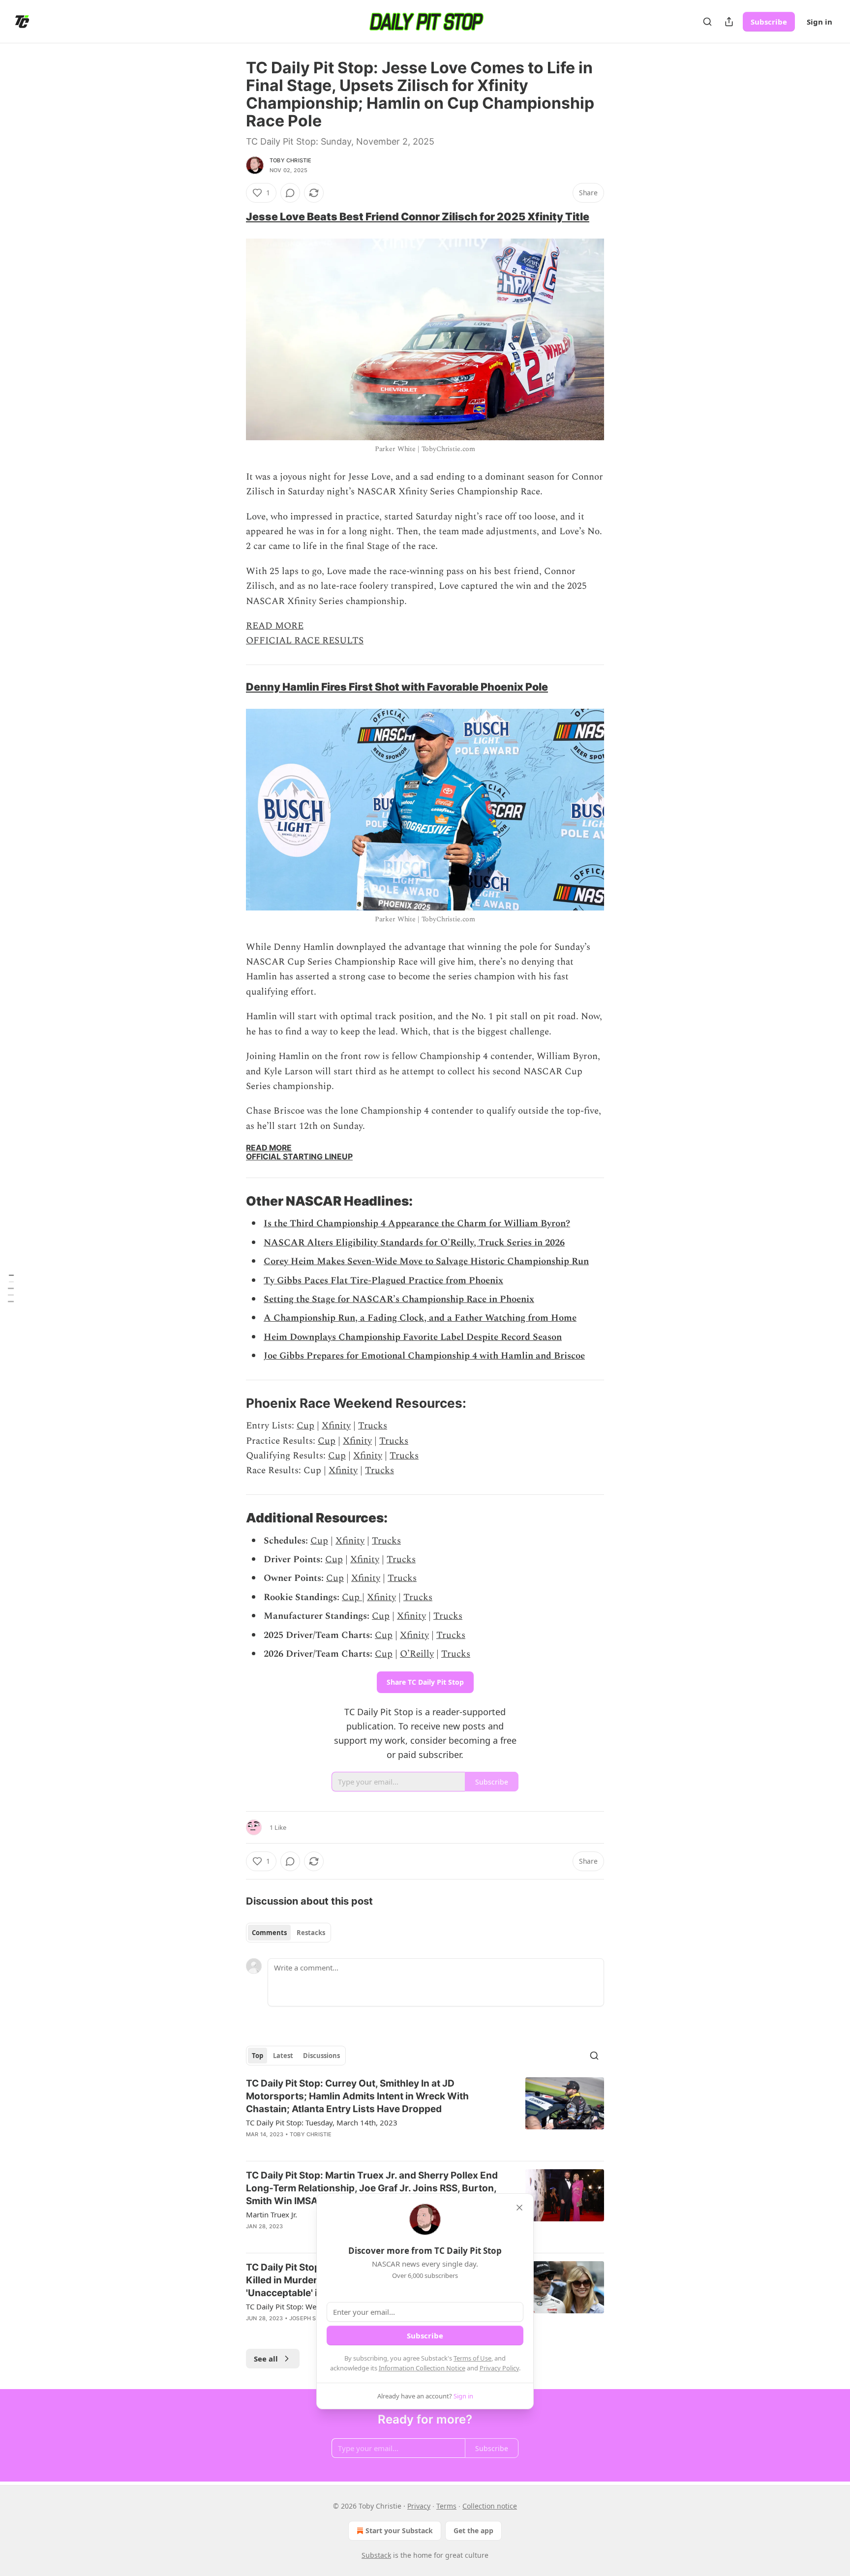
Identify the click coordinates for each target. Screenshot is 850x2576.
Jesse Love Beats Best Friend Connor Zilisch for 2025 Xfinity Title (418, 216)
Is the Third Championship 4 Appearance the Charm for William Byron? (417, 1224)
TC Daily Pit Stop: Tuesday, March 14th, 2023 (322, 2122)
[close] (519, 2208)
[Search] (707, 22)
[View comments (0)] (290, 193)
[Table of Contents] (11, 1288)
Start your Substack (399, 2531)
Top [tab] (258, 2056)
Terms (446, 2506)
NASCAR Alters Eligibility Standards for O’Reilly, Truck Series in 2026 (414, 1243)
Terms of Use (472, 2358)
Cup (305, 1426)
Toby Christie (291, 160)
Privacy (419, 2506)
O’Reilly (417, 1654)
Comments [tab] (269, 1933)
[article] (425, 2115)
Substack (376, 2555)
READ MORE (275, 626)
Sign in (820, 22)
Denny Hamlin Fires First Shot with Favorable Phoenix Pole (397, 687)
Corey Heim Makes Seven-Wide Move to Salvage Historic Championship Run (426, 1261)
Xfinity (336, 1426)
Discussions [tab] (321, 2056)
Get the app (473, 2531)
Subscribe (769, 22)
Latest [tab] (283, 2056)
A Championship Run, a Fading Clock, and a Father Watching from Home (420, 1318)
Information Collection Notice (422, 2368)
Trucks (373, 1426)
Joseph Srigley (313, 2318)
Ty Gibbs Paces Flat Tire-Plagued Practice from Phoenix (383, 1281)
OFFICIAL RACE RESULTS (305, 641)
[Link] (232, 216)
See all (266, 2359)
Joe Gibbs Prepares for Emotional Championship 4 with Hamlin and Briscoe (424, 1356)
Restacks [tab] (311, 1933)
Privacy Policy (499, 2368)
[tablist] (288, 1933)
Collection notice (490, 2506)
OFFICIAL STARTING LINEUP (299, 1157)
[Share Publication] (729, 22)
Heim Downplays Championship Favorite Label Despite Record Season (413, 1337)
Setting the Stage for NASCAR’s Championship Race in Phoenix (399, 1299)
